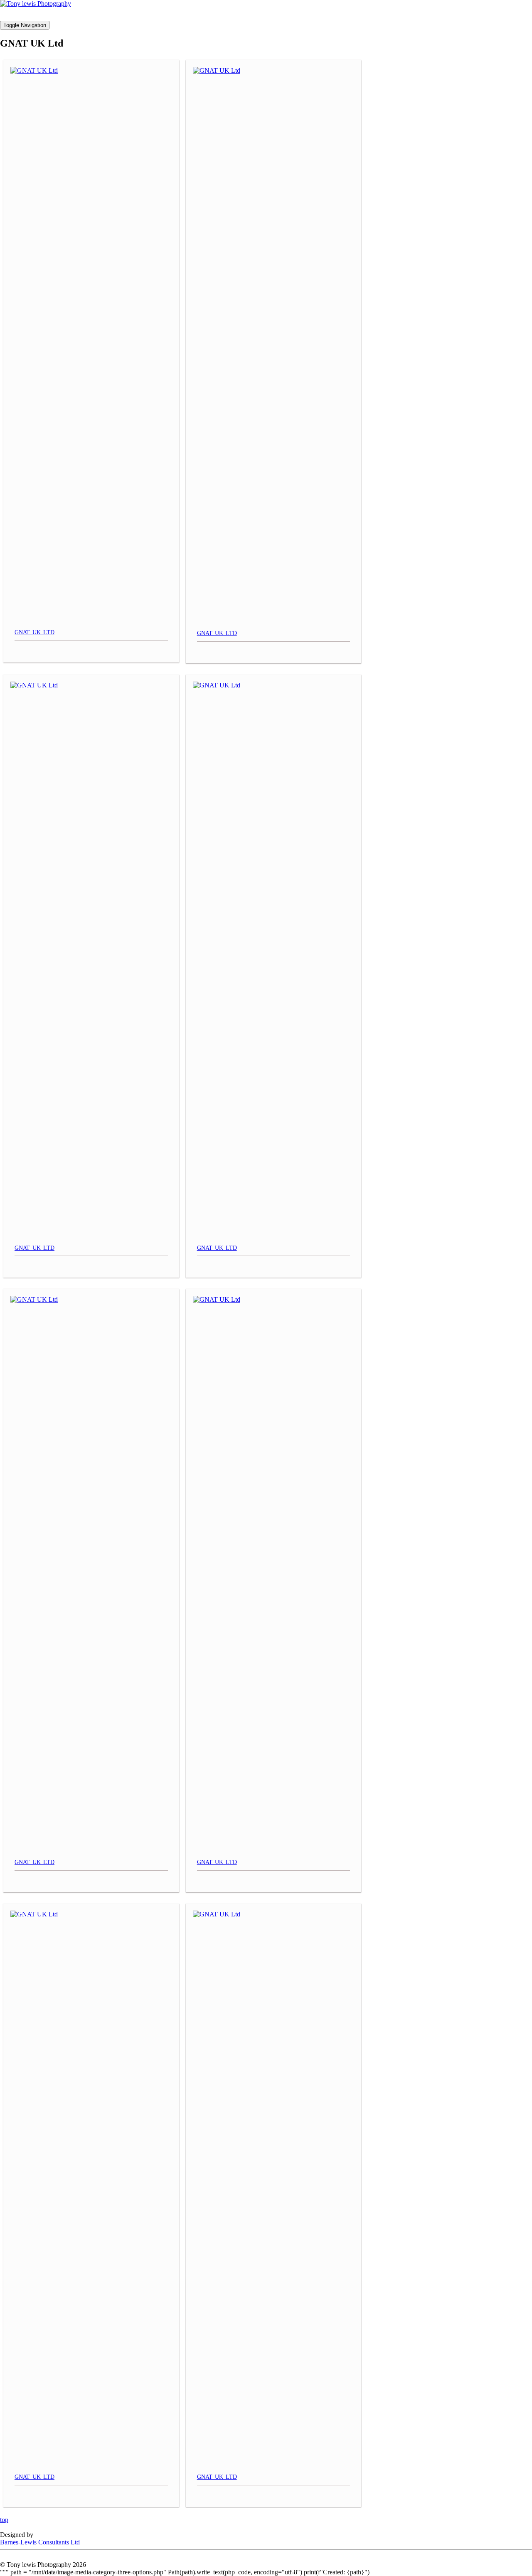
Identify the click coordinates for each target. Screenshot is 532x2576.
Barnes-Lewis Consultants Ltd (40, 2542)
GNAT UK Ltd (34, 632)
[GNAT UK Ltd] (91, 344)
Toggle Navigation (25, 25)
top (4, 2520)
